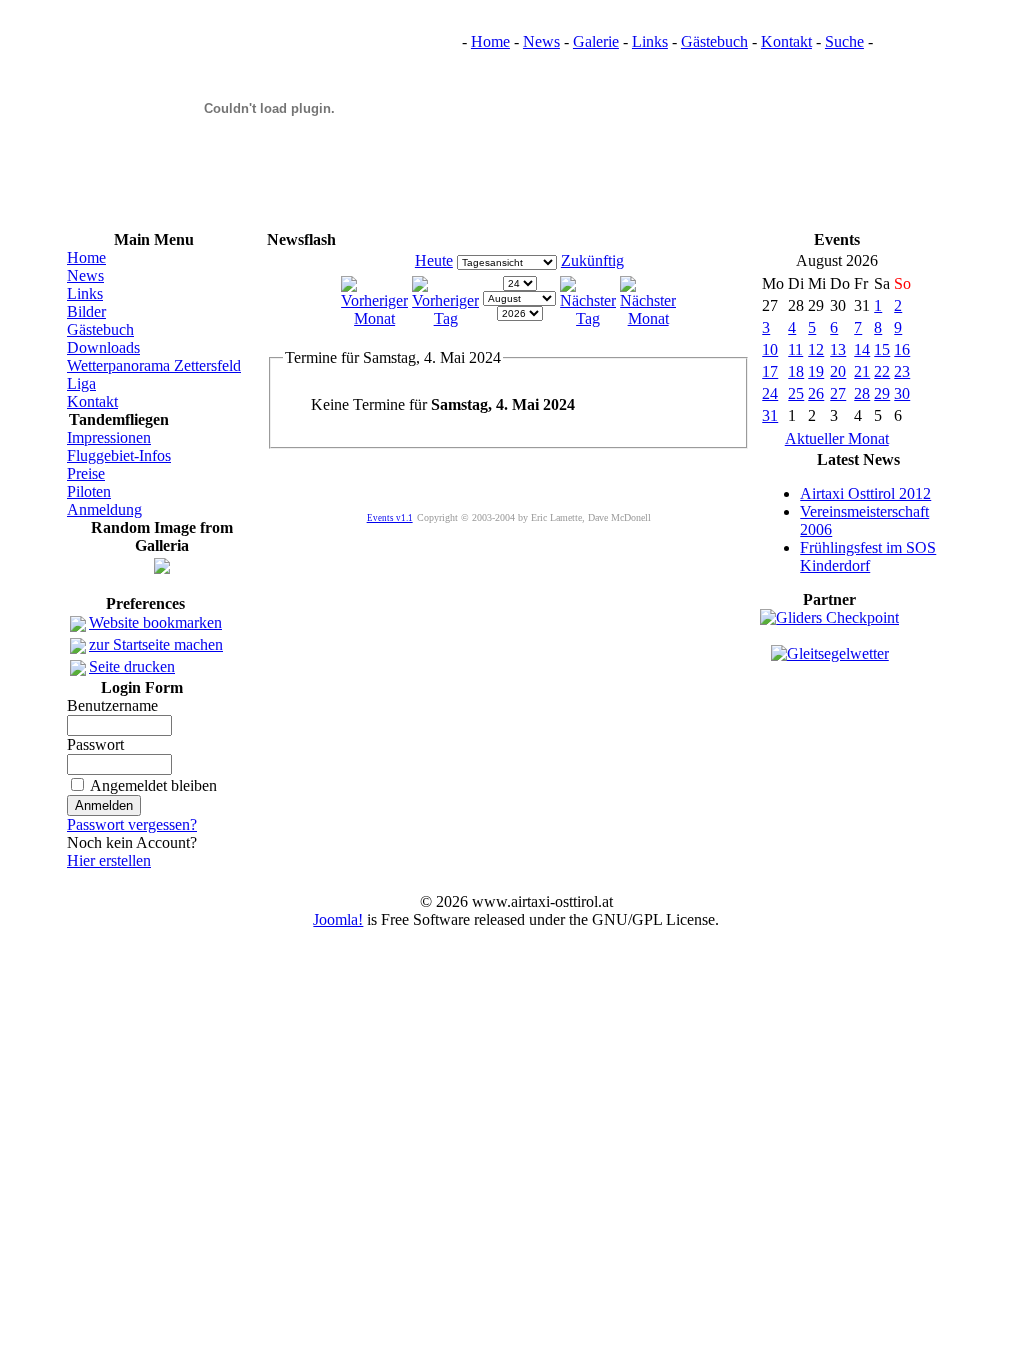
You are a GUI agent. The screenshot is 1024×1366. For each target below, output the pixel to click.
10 (770, 349)
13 (838, 349)
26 (816, 393)
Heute (434, 260)
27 (838, 393)
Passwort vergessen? (132, 824)
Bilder (86, 311)
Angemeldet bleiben (153, 785)
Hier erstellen (109, 860)
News (541, 41)
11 (795, 349)
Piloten (89, 491)
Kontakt (786, 41)
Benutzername (112, 705)
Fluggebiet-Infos (119, 455)
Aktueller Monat (837, 438)
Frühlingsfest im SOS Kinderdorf (868, 556)
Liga (81, 383)
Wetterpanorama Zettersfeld (154, 365)
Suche (844, 41)
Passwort (95, 744)
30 (902, 393)
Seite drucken (132, 666)
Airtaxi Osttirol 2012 (865, 493)
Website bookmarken (155, 622)
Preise (86, 473)
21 (862, 371)
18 (796, 371)
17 (770, 371)
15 (882, 349)
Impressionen (109, 437)
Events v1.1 (390, 518)
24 (770, 393)
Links (650, 41)
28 (862, 393)
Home (490, 41)
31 (770, 415)
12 (816, 349)
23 (902, 371)
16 (902, 349)
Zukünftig (592, 260)
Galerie (596, 41)
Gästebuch (714, 41)
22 (882, 371)
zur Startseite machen (156, 644)
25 (796, 393)
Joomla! (338, 919)
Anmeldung (104, 509)
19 (816, 371)
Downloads (103, 347)
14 (862, 349)
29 (882, 393)
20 (838, 371)
